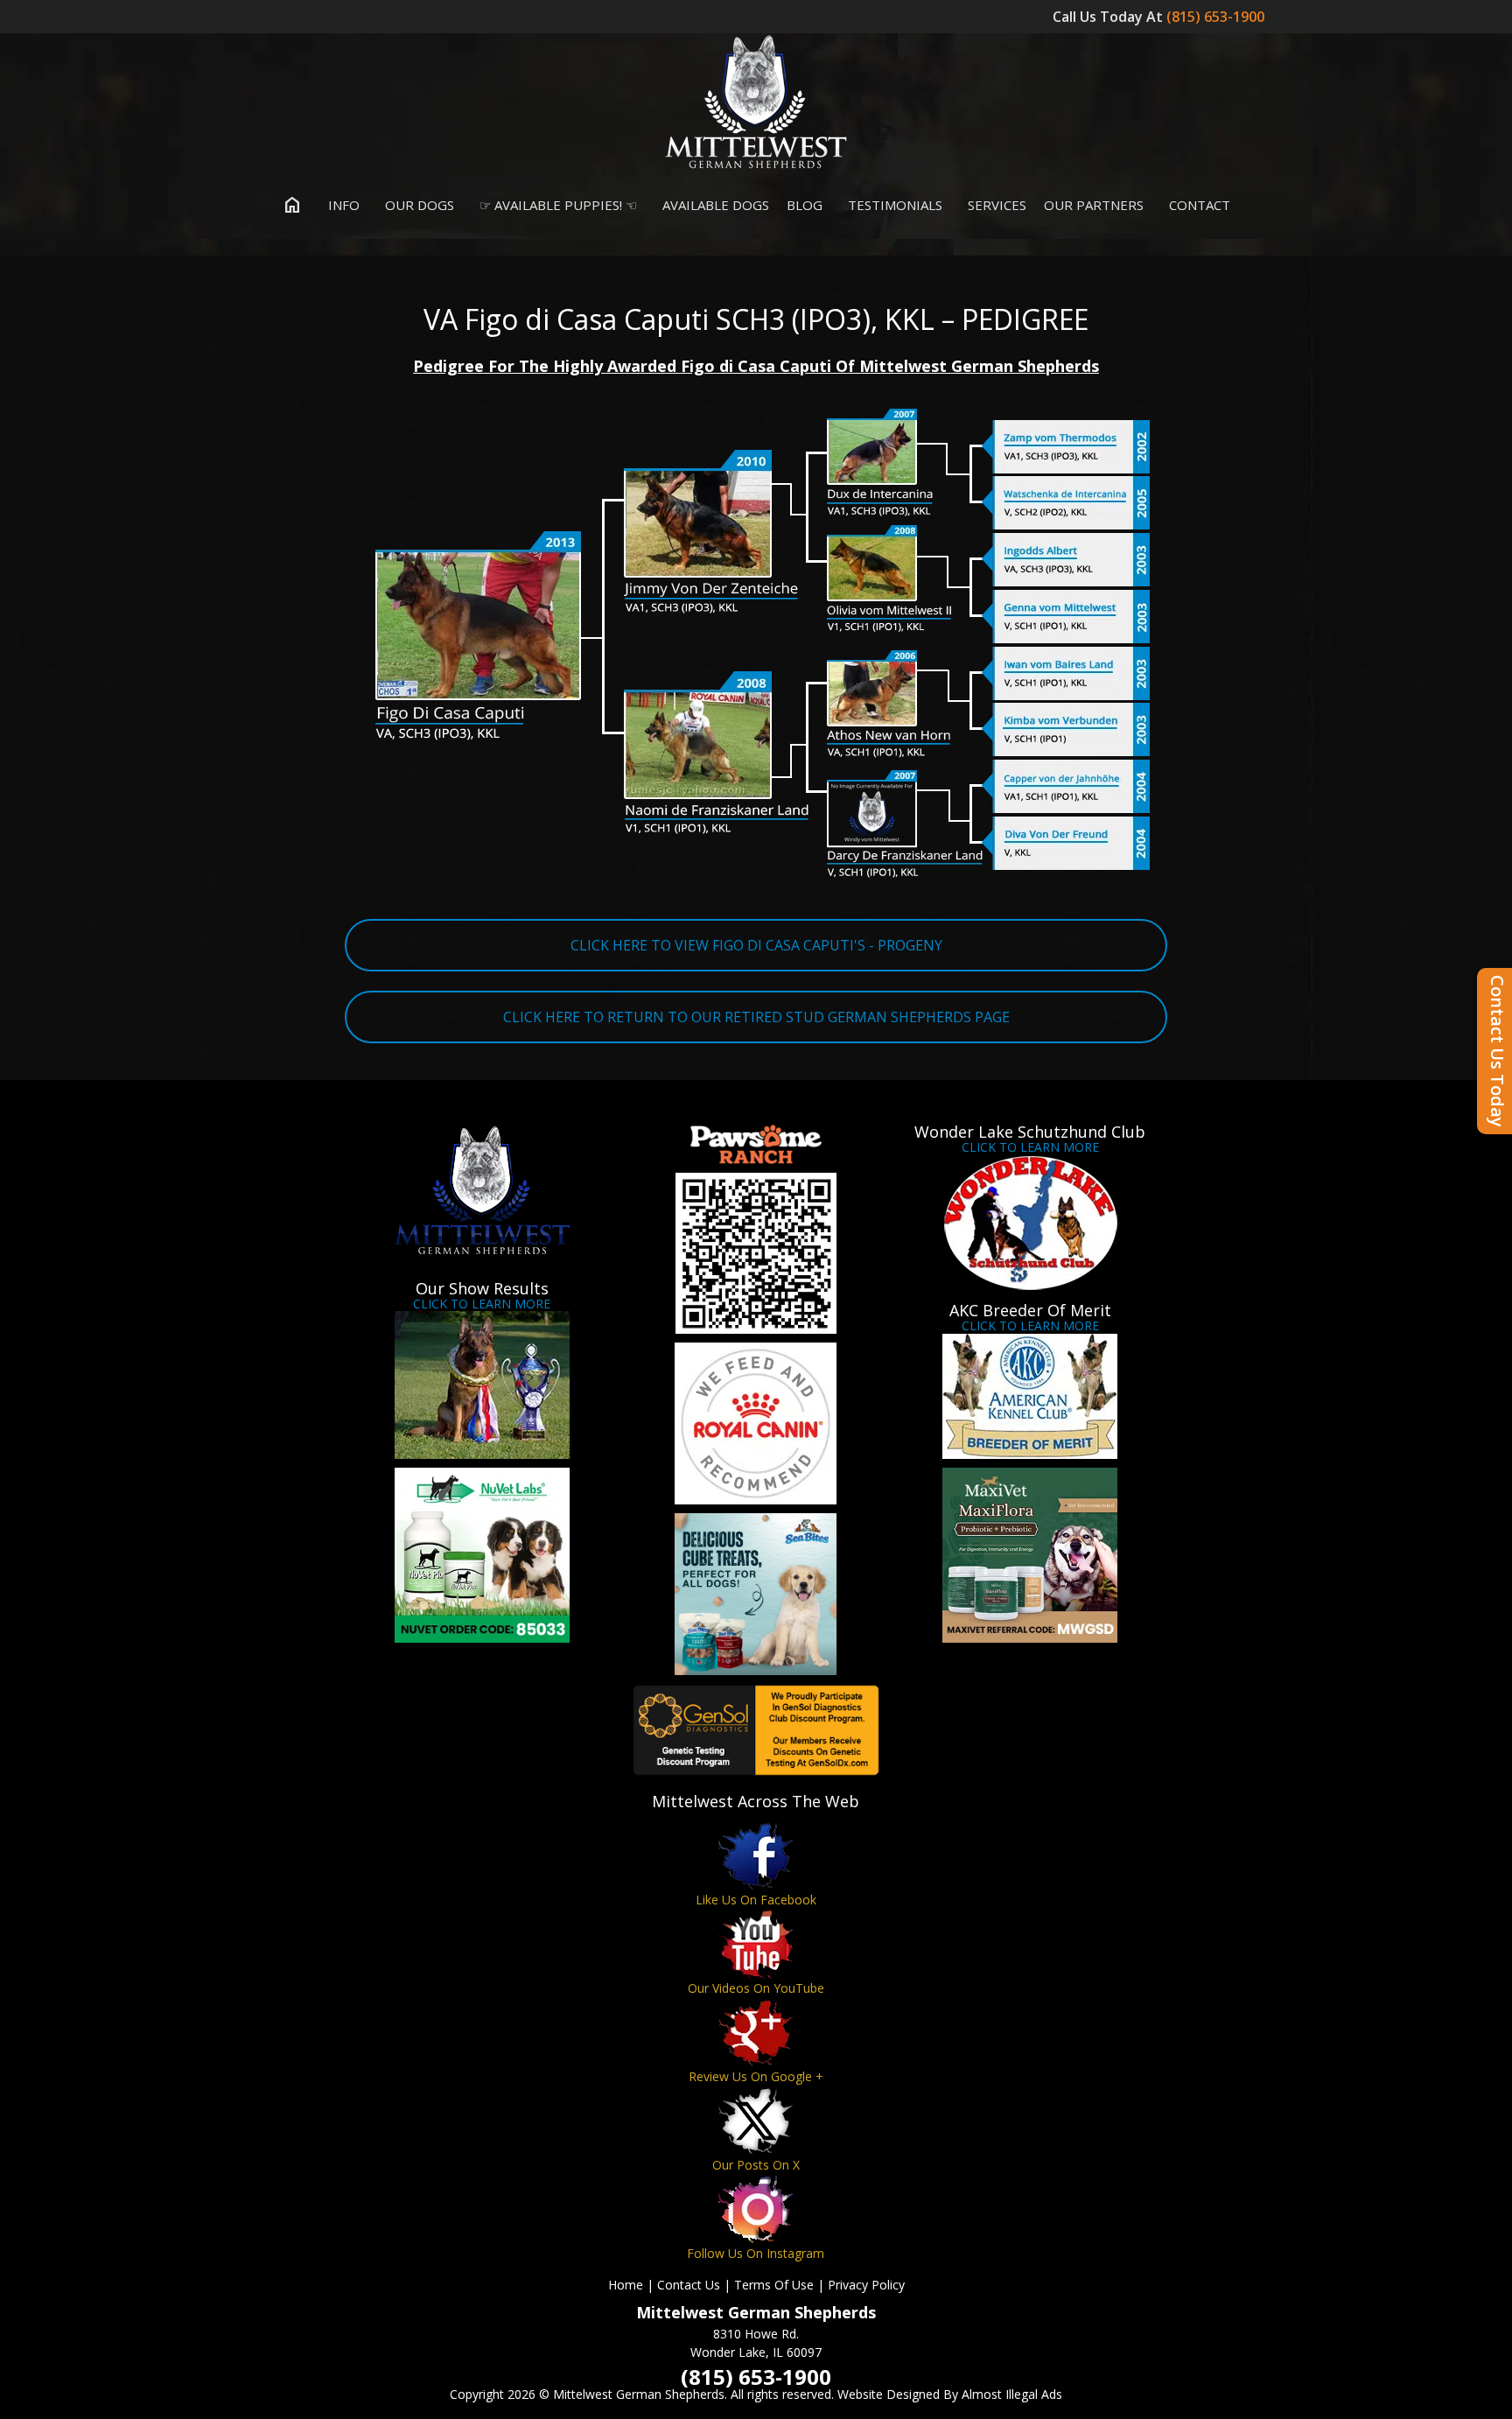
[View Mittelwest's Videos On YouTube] (756, 1944)
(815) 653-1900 (1217, 17)
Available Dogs (714, 205)
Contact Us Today (1498, 1051)
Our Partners (1094, 205)
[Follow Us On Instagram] (756, 2209)
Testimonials (893, 205)
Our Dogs (418, 205)
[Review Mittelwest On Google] (756, 2033)
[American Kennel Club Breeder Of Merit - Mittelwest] (1030, 1396)
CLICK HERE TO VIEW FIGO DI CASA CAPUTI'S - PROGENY (756, 945)
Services (995, 205)
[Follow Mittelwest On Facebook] (756, 1856)
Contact (1198, 205)
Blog (805, 205)
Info (342, 205)
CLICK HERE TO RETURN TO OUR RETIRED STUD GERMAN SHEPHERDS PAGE (756, 1017)
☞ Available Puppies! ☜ (556, 205)
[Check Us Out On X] (756, 2121)
